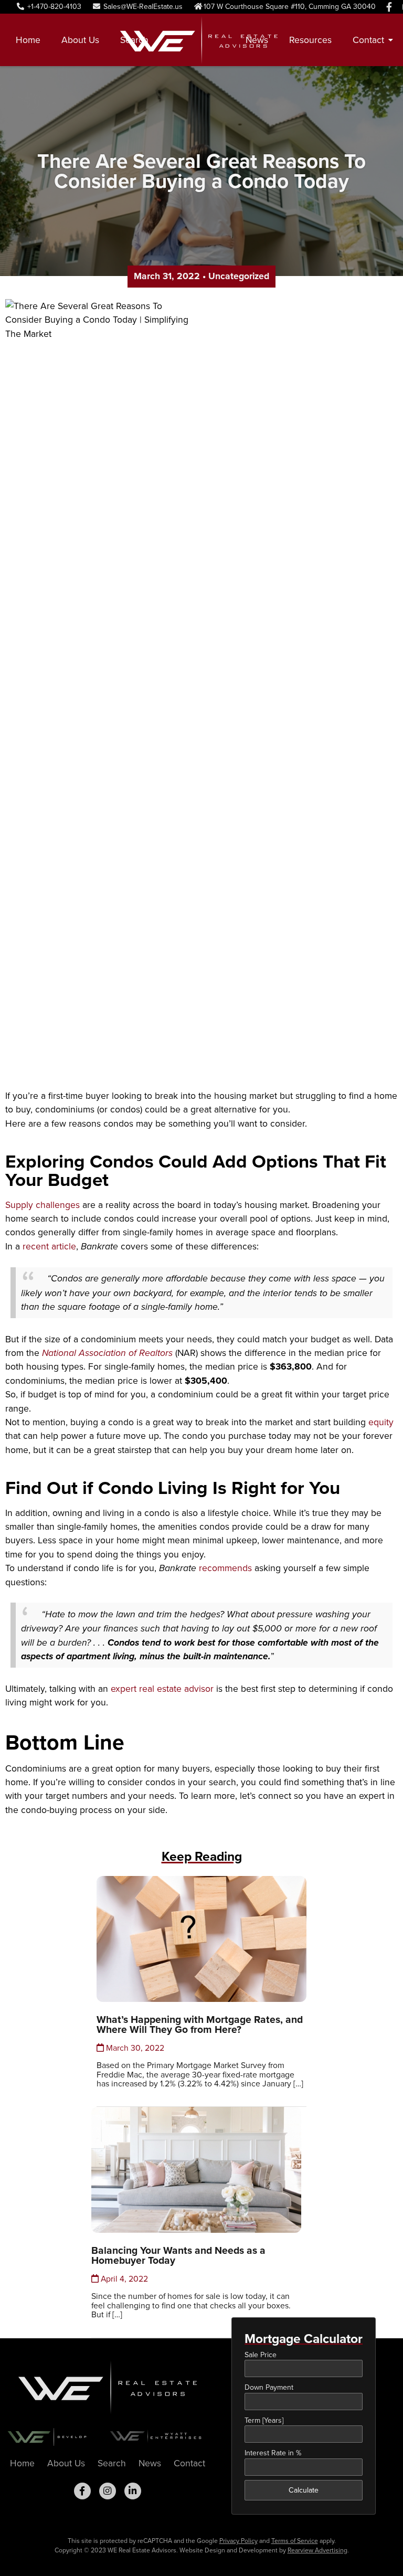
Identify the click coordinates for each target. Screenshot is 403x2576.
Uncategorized (239, 276)
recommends (225, 1568)
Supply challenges (43, 1205)
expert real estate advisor (162, 1689)
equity (381, 1422)
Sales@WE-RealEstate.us (142, 7)
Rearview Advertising (317, 2550)
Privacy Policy (238, 2541)
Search (134, 40)
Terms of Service (295, 2541)
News (257, 40)
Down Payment (269, 2387)
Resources (310, 40)
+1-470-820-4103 (53, 7)
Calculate (304, 2490)
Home (28, 40)
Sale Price (261, 2355)
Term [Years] (264, 2420)
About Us (80, 40)
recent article (49, 1246)
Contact (189, 2463)
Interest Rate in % (273, 2453)
